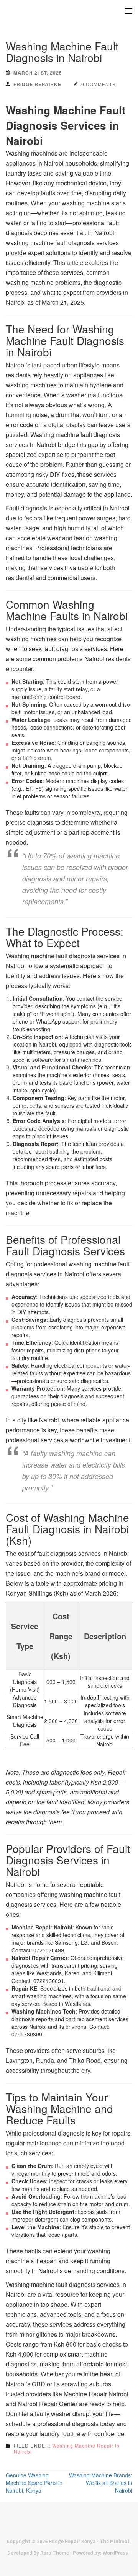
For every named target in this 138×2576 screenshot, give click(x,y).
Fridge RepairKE (37, 84)
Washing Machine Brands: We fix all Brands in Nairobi (101, 2483)
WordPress (115, 2553)
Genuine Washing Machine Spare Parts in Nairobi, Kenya (34, 2483)
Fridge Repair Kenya (72, 2541)
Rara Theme (55, 2553)
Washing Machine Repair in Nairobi (67, 2448)
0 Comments (99, 84)
